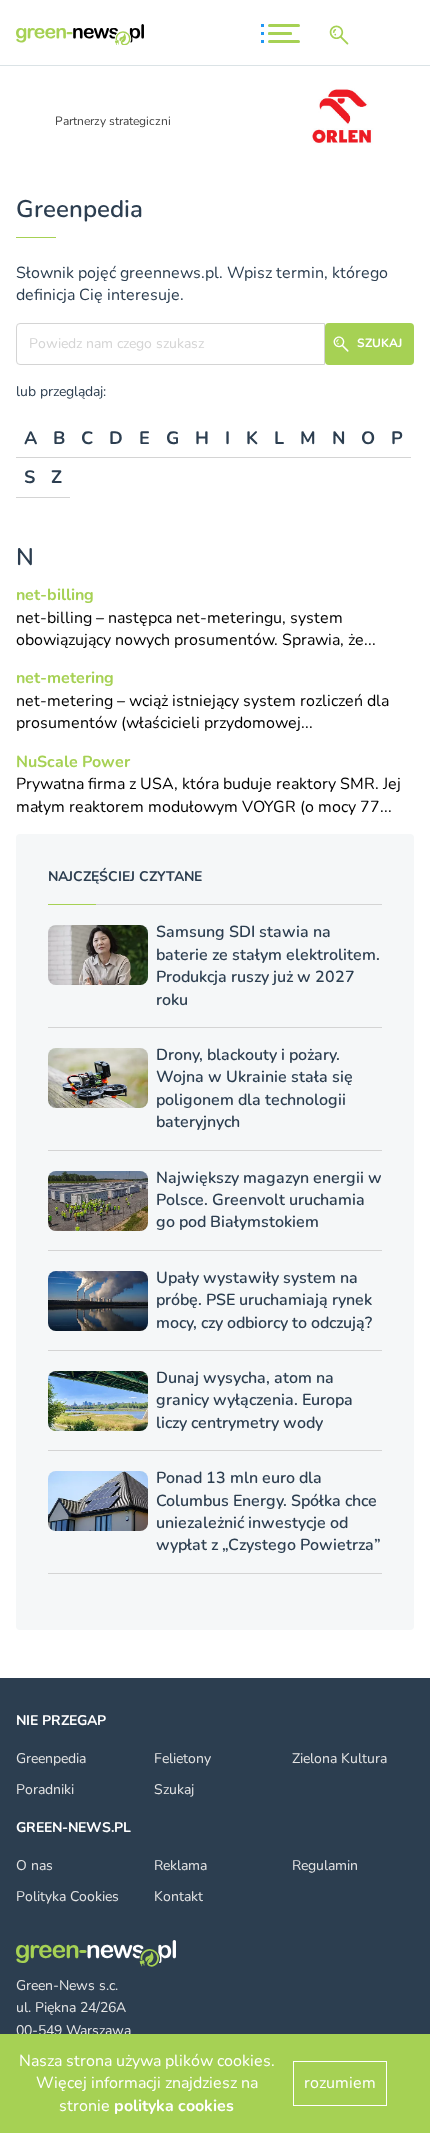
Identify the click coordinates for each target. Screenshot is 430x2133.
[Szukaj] (343, 35)
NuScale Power (73, 762)
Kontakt (178, 1896)
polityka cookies (174, 2106)
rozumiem (340, 2083)
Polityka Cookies (67, 1896)
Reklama (180, 1865)
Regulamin (325, 1865)
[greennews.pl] (80, 34)
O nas (34, 1865)
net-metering (65, 678)
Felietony (182, 1758)
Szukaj (174, 1789)
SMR (357, 784)
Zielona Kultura (339, 1758)
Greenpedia (51, 1758)
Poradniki (45, 1789)
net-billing (55, 595)
